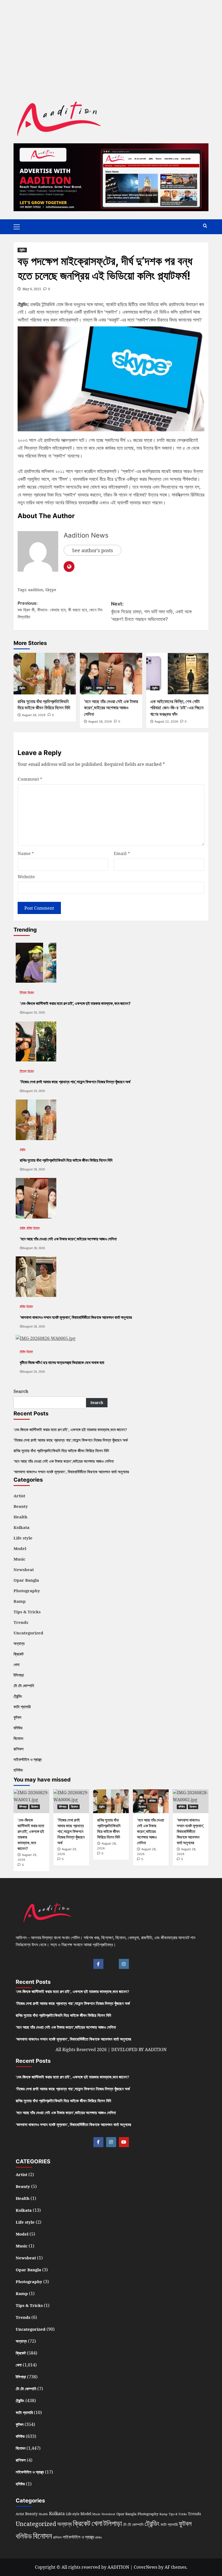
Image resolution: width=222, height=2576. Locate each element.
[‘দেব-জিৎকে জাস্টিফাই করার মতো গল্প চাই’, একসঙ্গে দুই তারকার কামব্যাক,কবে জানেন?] (36, 962)
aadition (36, 590)
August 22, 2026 (166, 721)
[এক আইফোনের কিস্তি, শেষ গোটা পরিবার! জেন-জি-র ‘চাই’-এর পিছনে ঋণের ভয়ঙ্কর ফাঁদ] (177, 673)
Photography (27, 1591)
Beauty (21, 1506)
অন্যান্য (19, 1643)
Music (19, 1559)
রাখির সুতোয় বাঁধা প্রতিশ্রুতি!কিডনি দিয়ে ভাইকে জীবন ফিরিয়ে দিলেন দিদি (61, 1451)
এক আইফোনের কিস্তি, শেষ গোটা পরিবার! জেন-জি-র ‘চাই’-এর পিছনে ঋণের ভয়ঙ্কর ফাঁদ (177, 708)
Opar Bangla (26, 1580)
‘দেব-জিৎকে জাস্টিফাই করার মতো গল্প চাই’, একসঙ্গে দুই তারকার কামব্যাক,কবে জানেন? (70, 1429)
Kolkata (22, 1527)
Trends (21, 1622)
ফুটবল (17, 1717)
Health (20, 1517)
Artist (19, 1496)
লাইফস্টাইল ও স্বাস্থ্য (28, 1759)
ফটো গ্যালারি (22, 1707)
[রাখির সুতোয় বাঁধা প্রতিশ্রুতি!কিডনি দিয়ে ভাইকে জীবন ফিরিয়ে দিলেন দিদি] (45, 673)
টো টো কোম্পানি (24, 1686)
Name (26, 853)
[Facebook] (98, 1964)
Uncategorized (28, 1633)
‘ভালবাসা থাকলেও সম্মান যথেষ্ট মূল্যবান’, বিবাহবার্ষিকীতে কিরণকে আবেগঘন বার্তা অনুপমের (71, 1472)
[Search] (205, 226)
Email (122, 853)
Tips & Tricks (27, 1612)
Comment (30, 779)
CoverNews (146, 2567)
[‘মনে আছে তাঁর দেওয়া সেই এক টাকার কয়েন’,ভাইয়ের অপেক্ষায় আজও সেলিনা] (111, 673)
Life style (23, 1538)
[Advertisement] (111, 38)
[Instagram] (124, 1964)
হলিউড (18, 1770)
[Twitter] (111, 1964)
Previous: (60, 610)
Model (20, 1548)
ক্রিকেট (19, 1654)
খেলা (17, 1664)
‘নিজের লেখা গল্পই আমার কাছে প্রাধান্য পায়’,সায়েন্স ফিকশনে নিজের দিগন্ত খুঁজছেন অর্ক (71, 1440)
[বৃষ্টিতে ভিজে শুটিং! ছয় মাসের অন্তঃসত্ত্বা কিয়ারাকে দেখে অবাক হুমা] (46, 1338)
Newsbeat (24, 1570)
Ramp (20, 1601)
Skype (51, 590)
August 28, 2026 (34, 715)
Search (21, 1391)
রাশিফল (19, 1749)
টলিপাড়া (23, 992)
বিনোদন (111, 688)
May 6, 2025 (32, 289)
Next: (151, 612)
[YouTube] (124, 2142)
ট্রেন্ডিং (22, 250)
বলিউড (99, 688)
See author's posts (92, 550)
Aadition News (86, 535)
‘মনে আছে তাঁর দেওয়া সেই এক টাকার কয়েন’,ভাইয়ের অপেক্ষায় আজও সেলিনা (111, 708)
